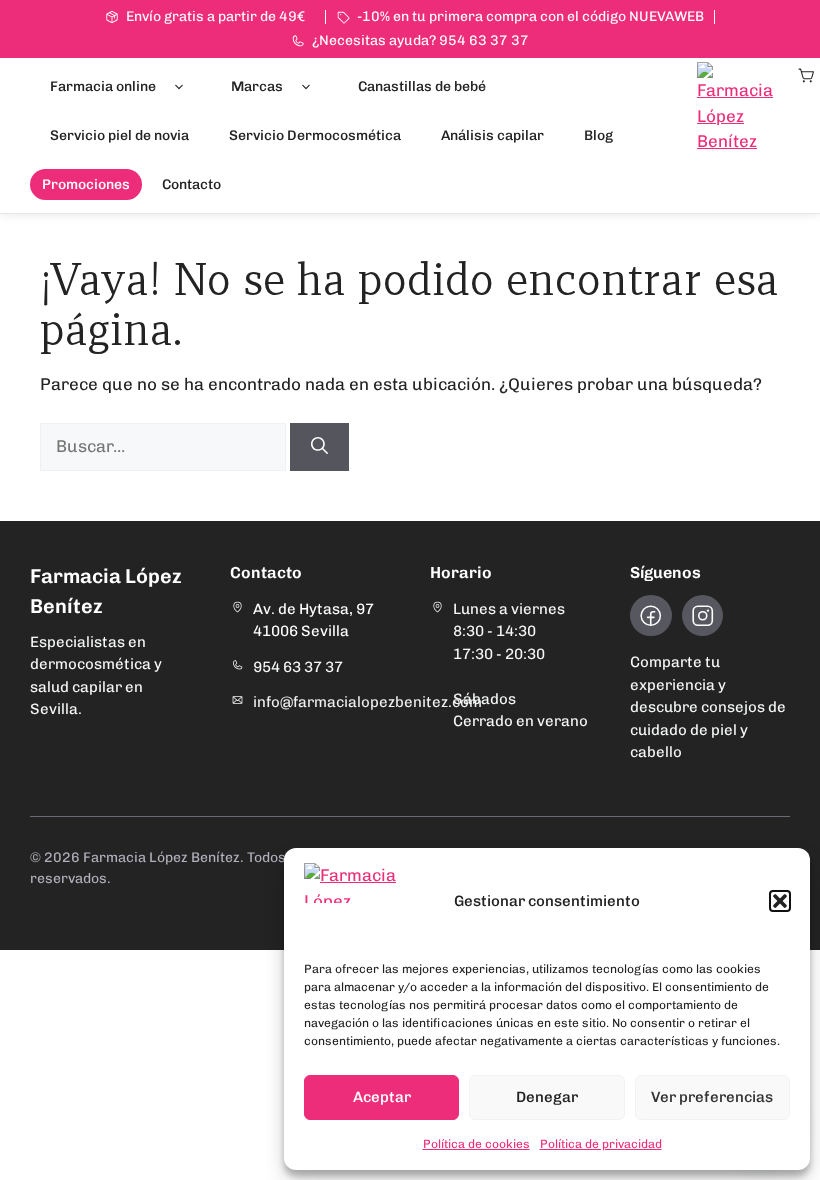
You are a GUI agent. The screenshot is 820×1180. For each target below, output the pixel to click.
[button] (780, 901)
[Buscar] (319, 447)
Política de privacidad (601, 1144)
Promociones (86, 184)
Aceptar (382, 1097)
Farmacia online (103, 86)
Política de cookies (476, 1144)
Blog (598, 135)
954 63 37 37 (298, 667)
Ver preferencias (712, 1097)
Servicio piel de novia (119, 135)
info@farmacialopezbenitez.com (367, 702)
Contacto (191, 184)
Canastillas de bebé (422, 86)
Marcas (257, 86)
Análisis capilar (492, 135)
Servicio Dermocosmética (315, 135)
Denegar (547, 1097)
